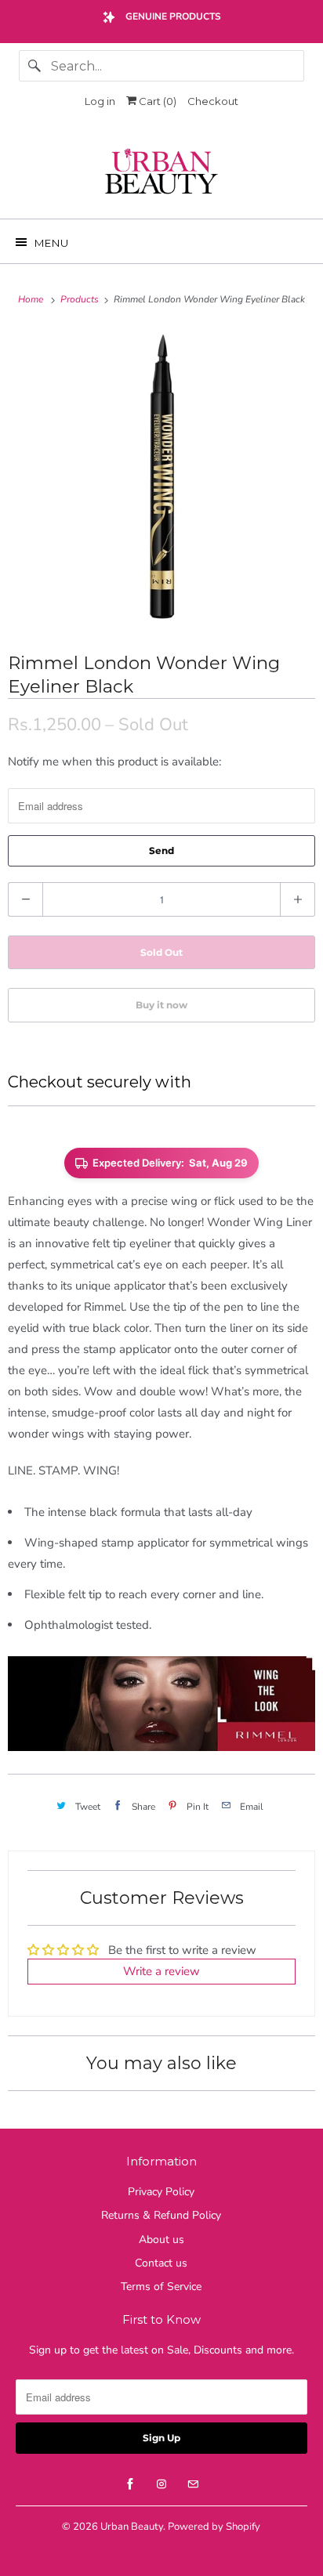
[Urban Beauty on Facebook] (130, 2484)
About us (161, 2240)
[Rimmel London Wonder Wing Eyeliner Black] (161, 479)
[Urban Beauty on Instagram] (161, 2484)
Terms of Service (161, 2287)
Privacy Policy (161, 2192)
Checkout (213, 101)
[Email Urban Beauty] (193, 2484)
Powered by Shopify (214, 2527)
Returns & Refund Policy (161, 2215)
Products (81, 299)
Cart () (156, 101)
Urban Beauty (132, 2527)
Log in (100, 101)
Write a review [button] (161, 1971)
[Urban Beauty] (161, 173)
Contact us (161, 2263)
